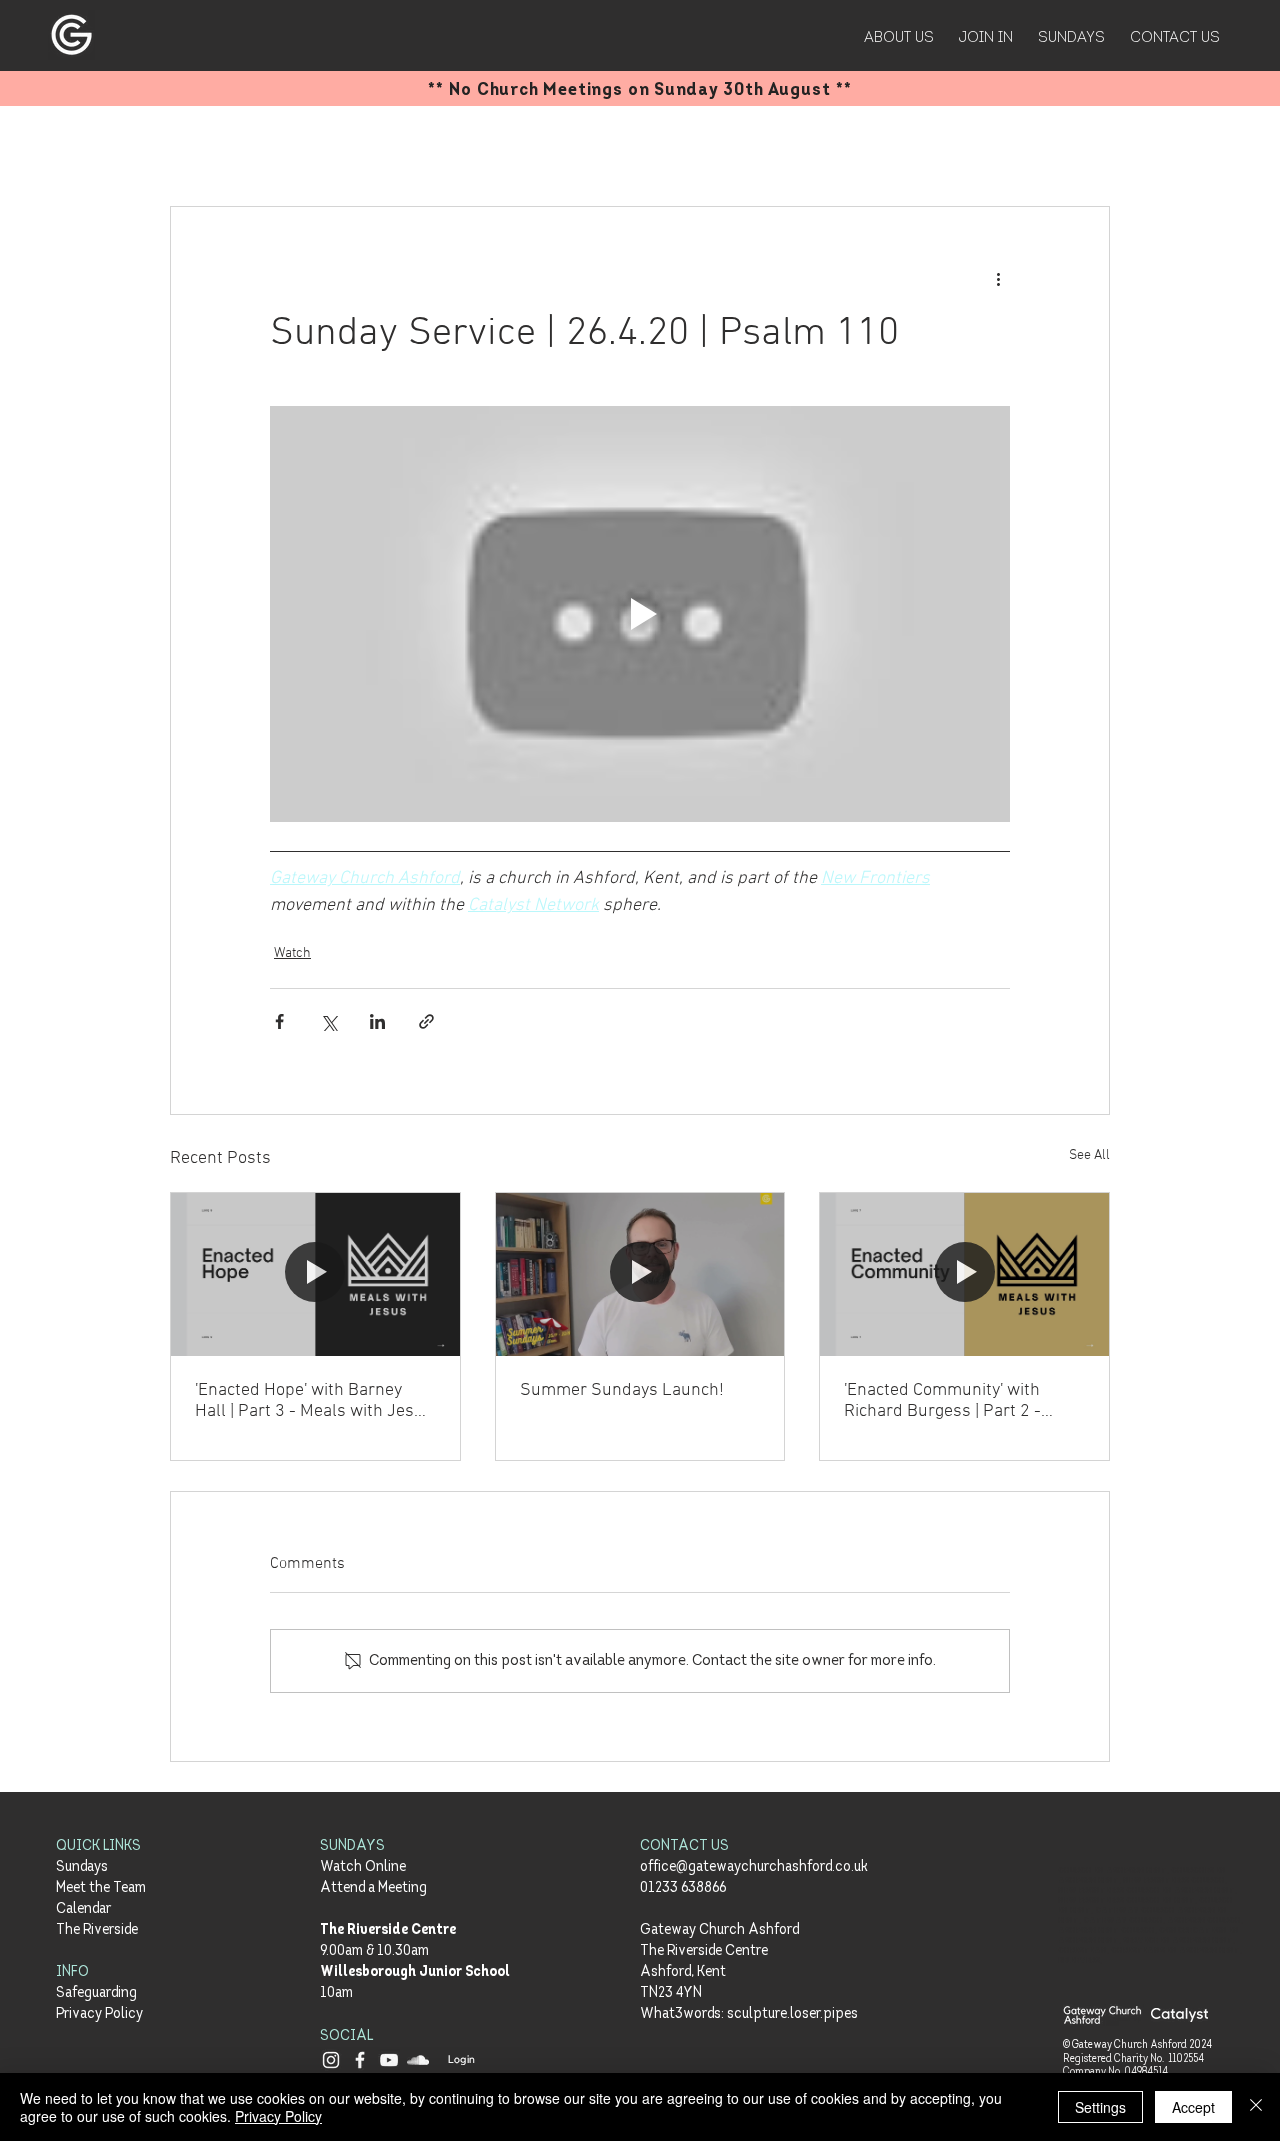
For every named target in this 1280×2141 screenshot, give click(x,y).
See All (1089, 1155)
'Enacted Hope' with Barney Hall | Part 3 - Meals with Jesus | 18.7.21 (314, 1401)
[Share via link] (426, 1021)
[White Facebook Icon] (360, 2060)
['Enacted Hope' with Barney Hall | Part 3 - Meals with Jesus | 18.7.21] (315, 1274)
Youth (490, 146)
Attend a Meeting (373, 1888)
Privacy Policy (99, 2014)
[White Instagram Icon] (331, 2060)
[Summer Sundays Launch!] (640, 1274)
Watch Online (363, 1867)
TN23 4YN (671, 1993)
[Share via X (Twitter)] (328, 1021)
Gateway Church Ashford (719, 1930)
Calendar (83, 1909)
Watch (666, 146)
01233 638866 (683, 1888)
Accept (1193, 2107)
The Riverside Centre (388, 1930)
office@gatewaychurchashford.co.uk (754, 1867)
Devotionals (391, 146)
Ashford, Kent (683, 1972)
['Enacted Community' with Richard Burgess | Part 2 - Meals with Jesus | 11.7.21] (964, 1274)
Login (461, 2059)
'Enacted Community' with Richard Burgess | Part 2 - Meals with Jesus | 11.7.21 (945, 1401)
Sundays (82, 1867)
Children (577, 146)
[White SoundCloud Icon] (418, 2060)
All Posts (198, 146)
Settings (1100, 2107)
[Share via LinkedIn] (377, 1021)
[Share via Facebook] (279, 1021)
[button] (1084, 146)
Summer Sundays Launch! (622, 1390)
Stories (289, 146)
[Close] (1256, 2107)
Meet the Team (101, 1888)
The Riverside (97, 1930)
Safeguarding (96, 1993)
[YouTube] (389, 2060)
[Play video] (640, 614)
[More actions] (998, 279)
